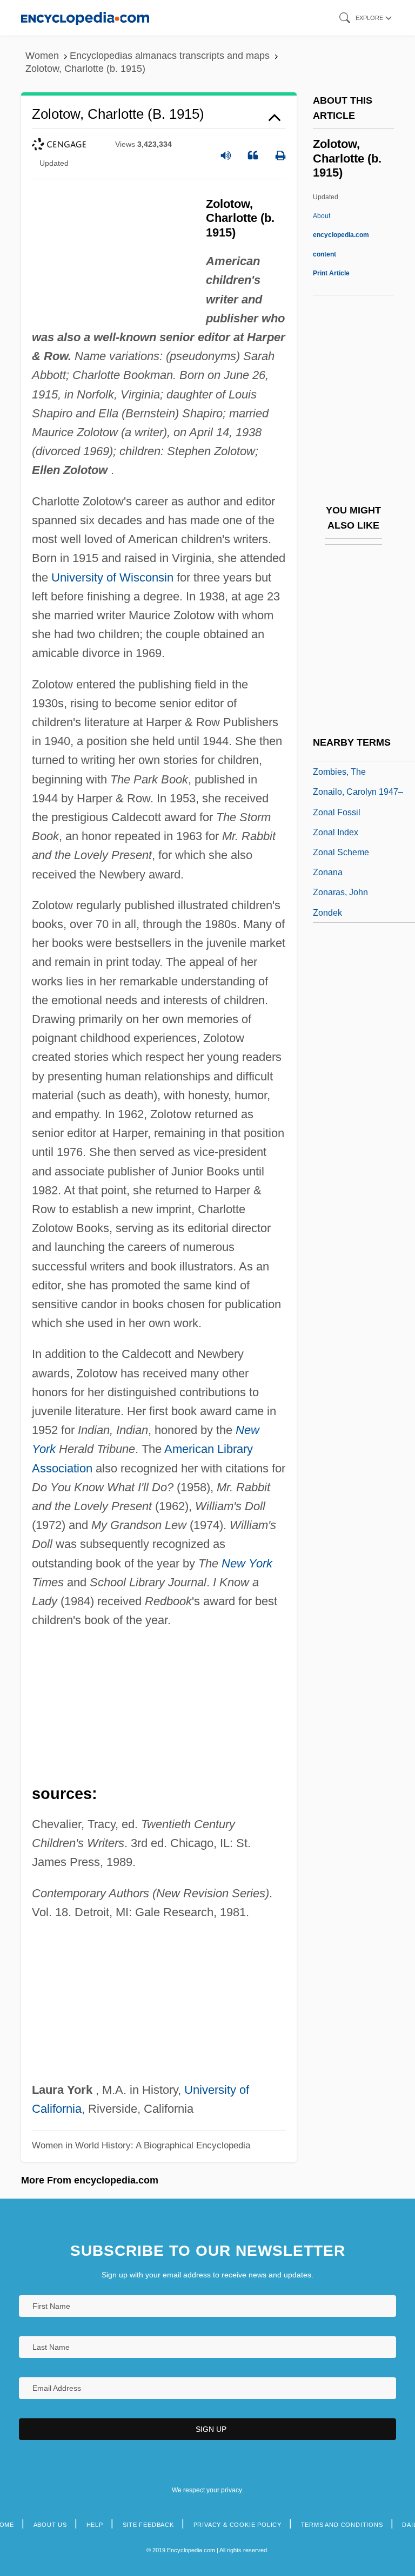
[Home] (85, 18)
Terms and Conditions (342, 2525)
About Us (50, 2525)
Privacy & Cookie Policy (237, 2525)
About (341, 235)
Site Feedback (148, 2525)
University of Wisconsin (112, 577)
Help (95, 2525)
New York (247, 1563)
